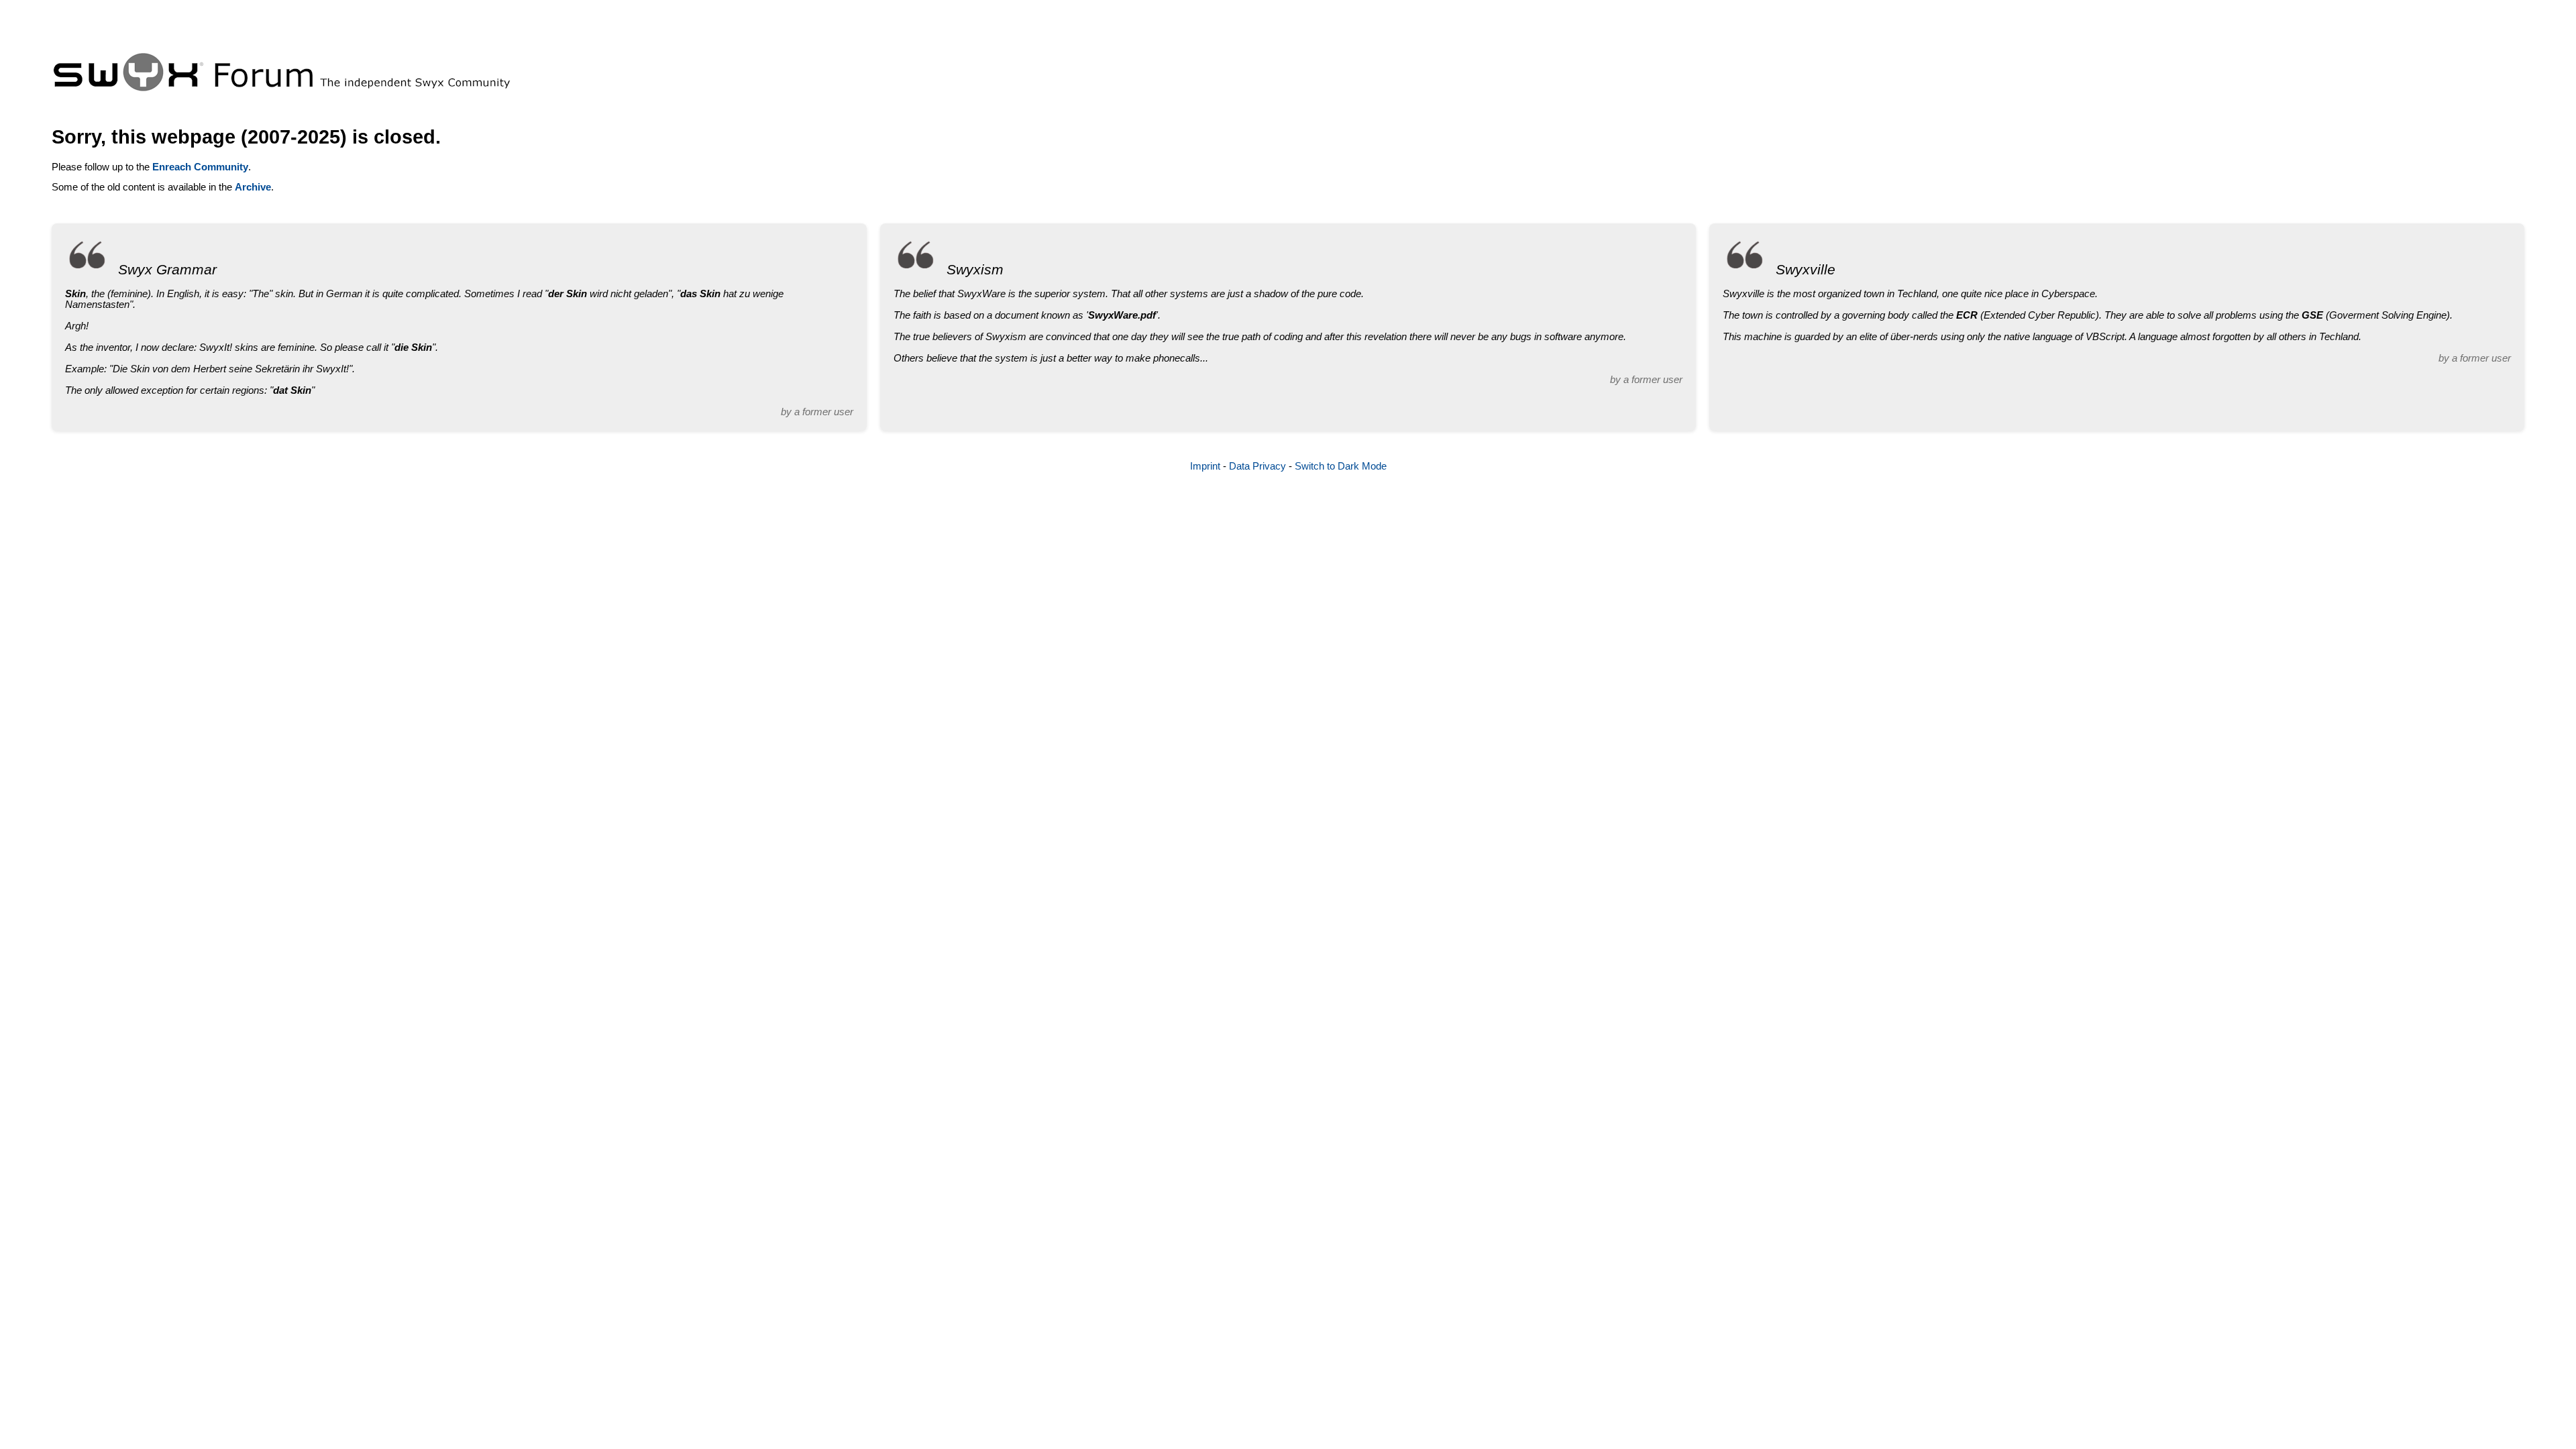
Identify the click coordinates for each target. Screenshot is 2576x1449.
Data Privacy (1257, 466)
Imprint (1205, 466)
